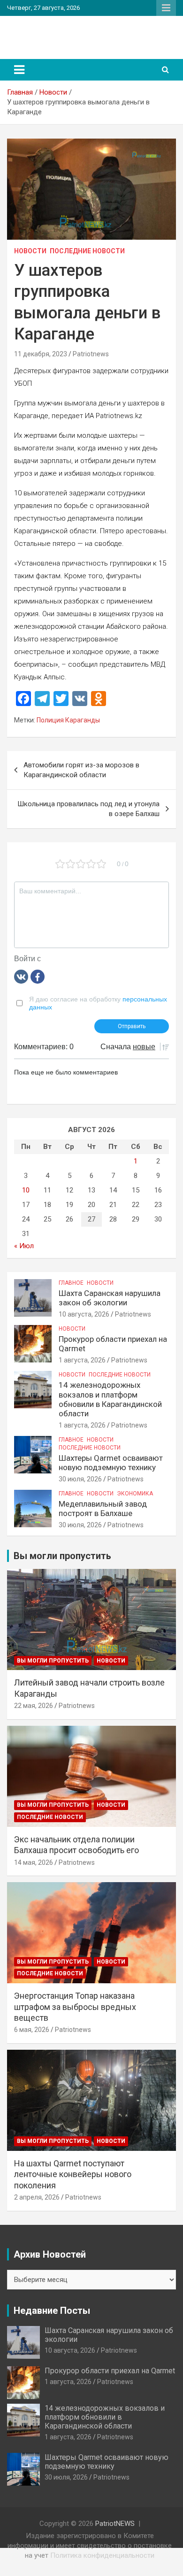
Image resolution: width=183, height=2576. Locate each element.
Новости (30, 251)
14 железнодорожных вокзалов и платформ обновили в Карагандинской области (110, 1399)
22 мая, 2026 (34, 1706)
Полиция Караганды (68, 720)
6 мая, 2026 (32, 2030)
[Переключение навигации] (19, 70)
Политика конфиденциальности (102, 2555)
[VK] (21, 976)
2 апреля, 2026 (37, 2197)
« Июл (24, 1246)
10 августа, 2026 (84, 1314)
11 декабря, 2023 (41, 354)
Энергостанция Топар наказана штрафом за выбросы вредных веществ (75, 2007)
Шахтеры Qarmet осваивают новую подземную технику (111, 1463)
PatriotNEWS (48, 33)
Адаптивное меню (166, 8)
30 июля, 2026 (80, 1479)
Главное (71, 1283)
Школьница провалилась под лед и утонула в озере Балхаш (88, 809)
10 (26, 1190)
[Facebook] (38, 976)
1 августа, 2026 (82, 1360)
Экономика (135, 1494)
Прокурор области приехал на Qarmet (110, 2371)
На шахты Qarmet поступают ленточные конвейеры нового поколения (73, 2174)
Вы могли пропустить (53, 1661)
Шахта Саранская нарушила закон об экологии (110, 1298)
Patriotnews (91, 354)
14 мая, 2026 (34, 1862)
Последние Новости (87, 251)
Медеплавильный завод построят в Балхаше (103, 1509)
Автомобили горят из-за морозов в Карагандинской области (81, 770)
